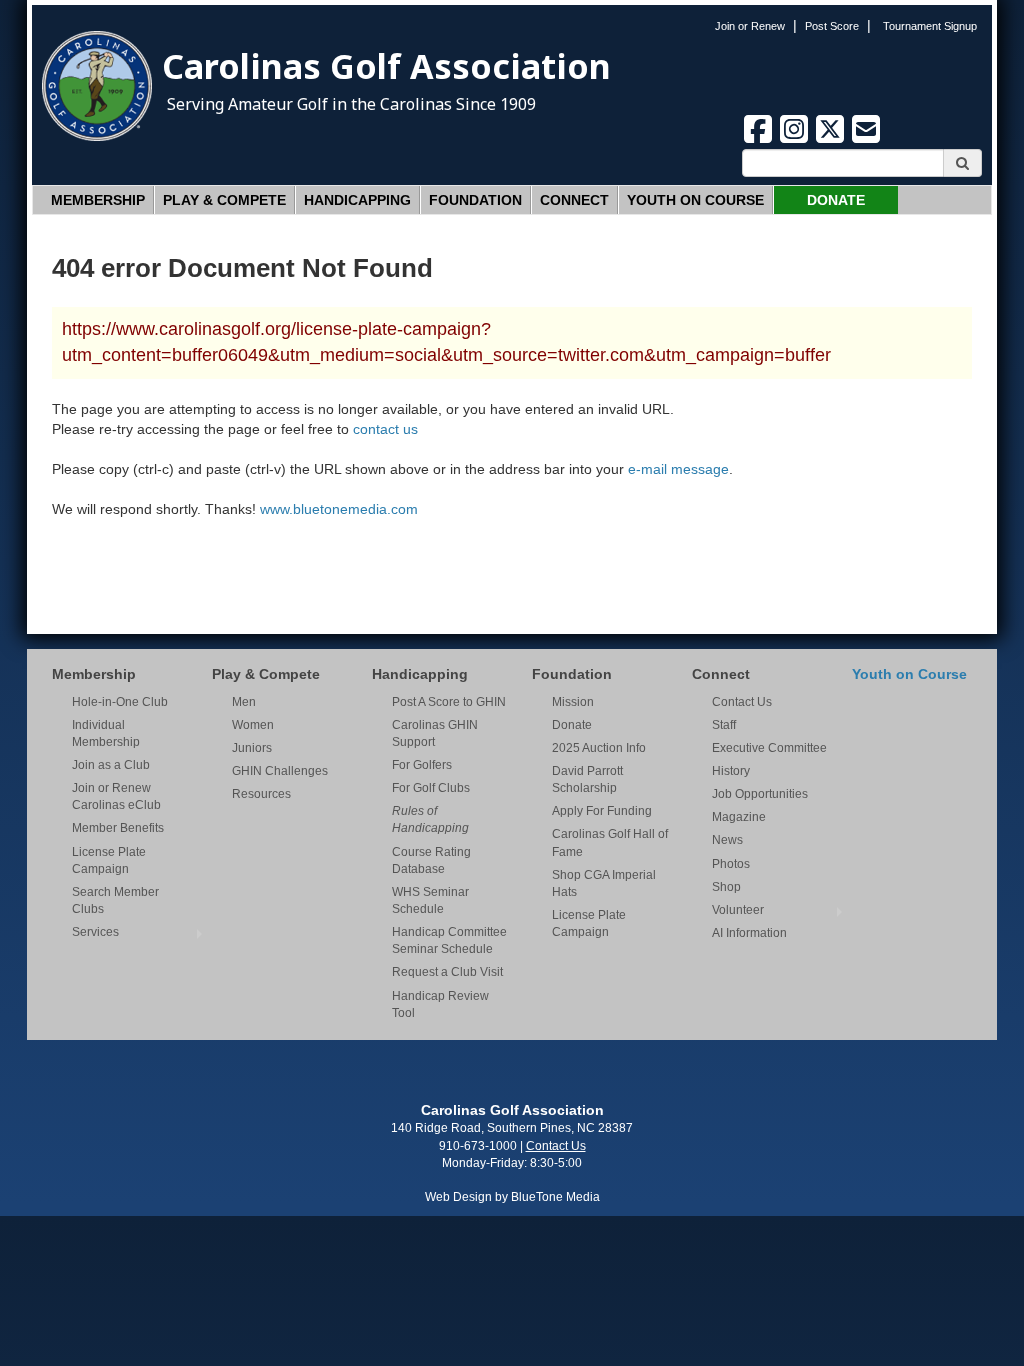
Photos (731, 864)
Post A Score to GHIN (449, 702)
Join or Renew (750, 26)
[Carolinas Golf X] (832, 140)
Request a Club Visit (447, 972)
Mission (573, 702)
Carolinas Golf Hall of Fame (610, 842)
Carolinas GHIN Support (435, 733)
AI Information (749, 933)
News (727, 840)
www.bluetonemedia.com (339, 509)
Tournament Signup (930, 26)
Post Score (832, 26)
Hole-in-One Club (120, 702)
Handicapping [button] (357, 200)
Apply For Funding (602, 811)
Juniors (252, 748)
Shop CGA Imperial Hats (604, 883)
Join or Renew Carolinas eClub (116, 796)
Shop (726, 887)
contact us (385, 429)
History (731, 771)
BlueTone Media (555, 1197)
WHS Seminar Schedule (430, 900)
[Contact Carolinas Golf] (866, 140)
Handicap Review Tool (440, 1004)
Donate (836, 200)
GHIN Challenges (280, 771)
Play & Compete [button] (224, 200)
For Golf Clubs (431, 788)
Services (95, 932)
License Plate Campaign (109, 860)
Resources (261, 794)
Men (244, 702)
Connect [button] (574, 200)
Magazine (739, 817)
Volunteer (738, 910)
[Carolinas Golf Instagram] (796, 140)
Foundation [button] (475, 200)
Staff (724, 725)
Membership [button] (98, 200)
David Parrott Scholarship (587, 779)
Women (253, 725)
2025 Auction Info (599, 748)
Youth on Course (695, 200)
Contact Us (742, 702)
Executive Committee (769, 748)
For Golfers (422, 765)
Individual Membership (106, 733)
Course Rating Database (431, 860)
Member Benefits (118, 828)
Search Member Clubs (115, 900)
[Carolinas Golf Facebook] (760, 140)
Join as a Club (111, 765)
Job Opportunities (760, 794)
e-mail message (678, 469)
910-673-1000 (478, 1146)
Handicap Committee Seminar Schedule (449, 940)
